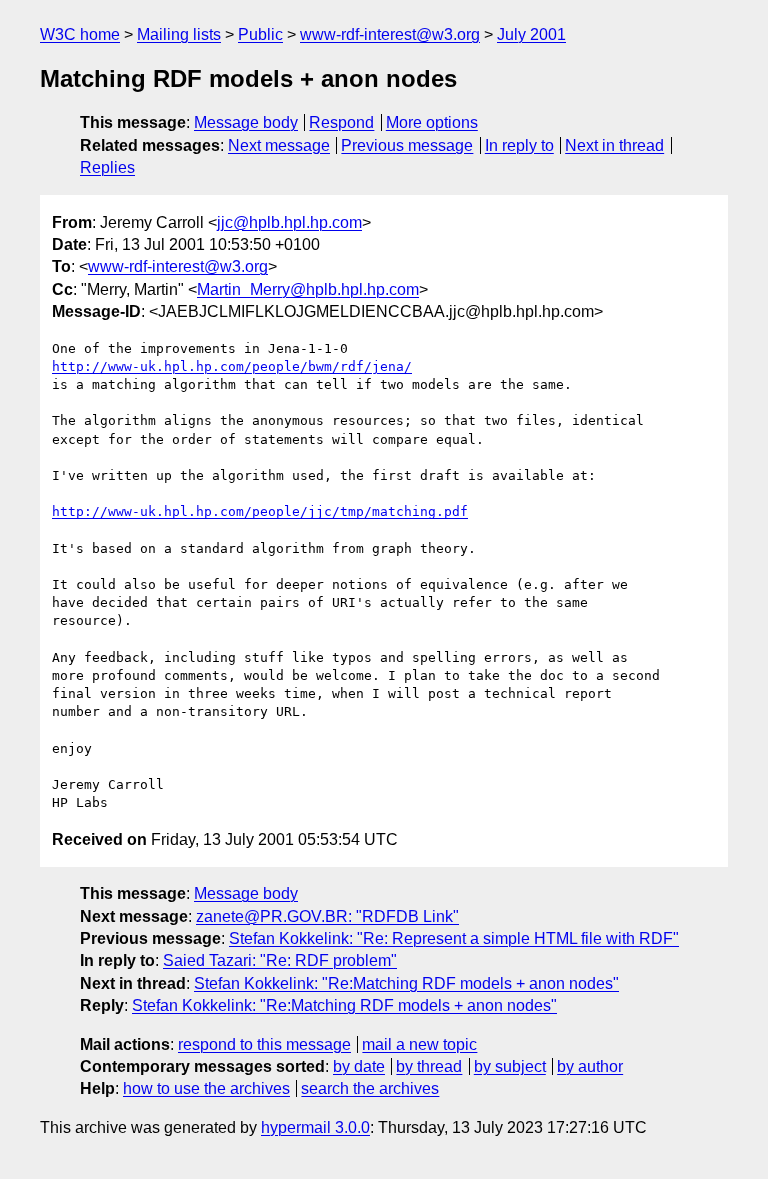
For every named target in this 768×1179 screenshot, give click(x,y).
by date (359, 1066)
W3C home (80, 34)
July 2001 (531, 34)
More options (432, 122)
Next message (279, 145)
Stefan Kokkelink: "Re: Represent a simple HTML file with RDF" (454, 938)
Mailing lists (179, 34)
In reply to (519, 145)
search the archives (370, 1088)
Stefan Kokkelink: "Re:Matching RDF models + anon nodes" (406, 983)
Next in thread (614, 145)
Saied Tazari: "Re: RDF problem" (280, 960)
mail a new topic (419, 1044)
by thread (429, 1066)
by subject (510, 1066)
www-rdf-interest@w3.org (390, 34)
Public (260, 34)
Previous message (407, 145)
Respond (341, 122)
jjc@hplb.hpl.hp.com (289, 222)
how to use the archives (206, 1088)
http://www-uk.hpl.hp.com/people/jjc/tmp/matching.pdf (260, 511)
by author (590, 1066)
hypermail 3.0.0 (315, 1127)
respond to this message (264, 1044)
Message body (246, 122)
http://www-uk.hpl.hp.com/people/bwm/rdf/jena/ (232, 366)
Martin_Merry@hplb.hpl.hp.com (308, 289)
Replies (107, 167)
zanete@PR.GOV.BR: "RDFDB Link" (327, 916)
